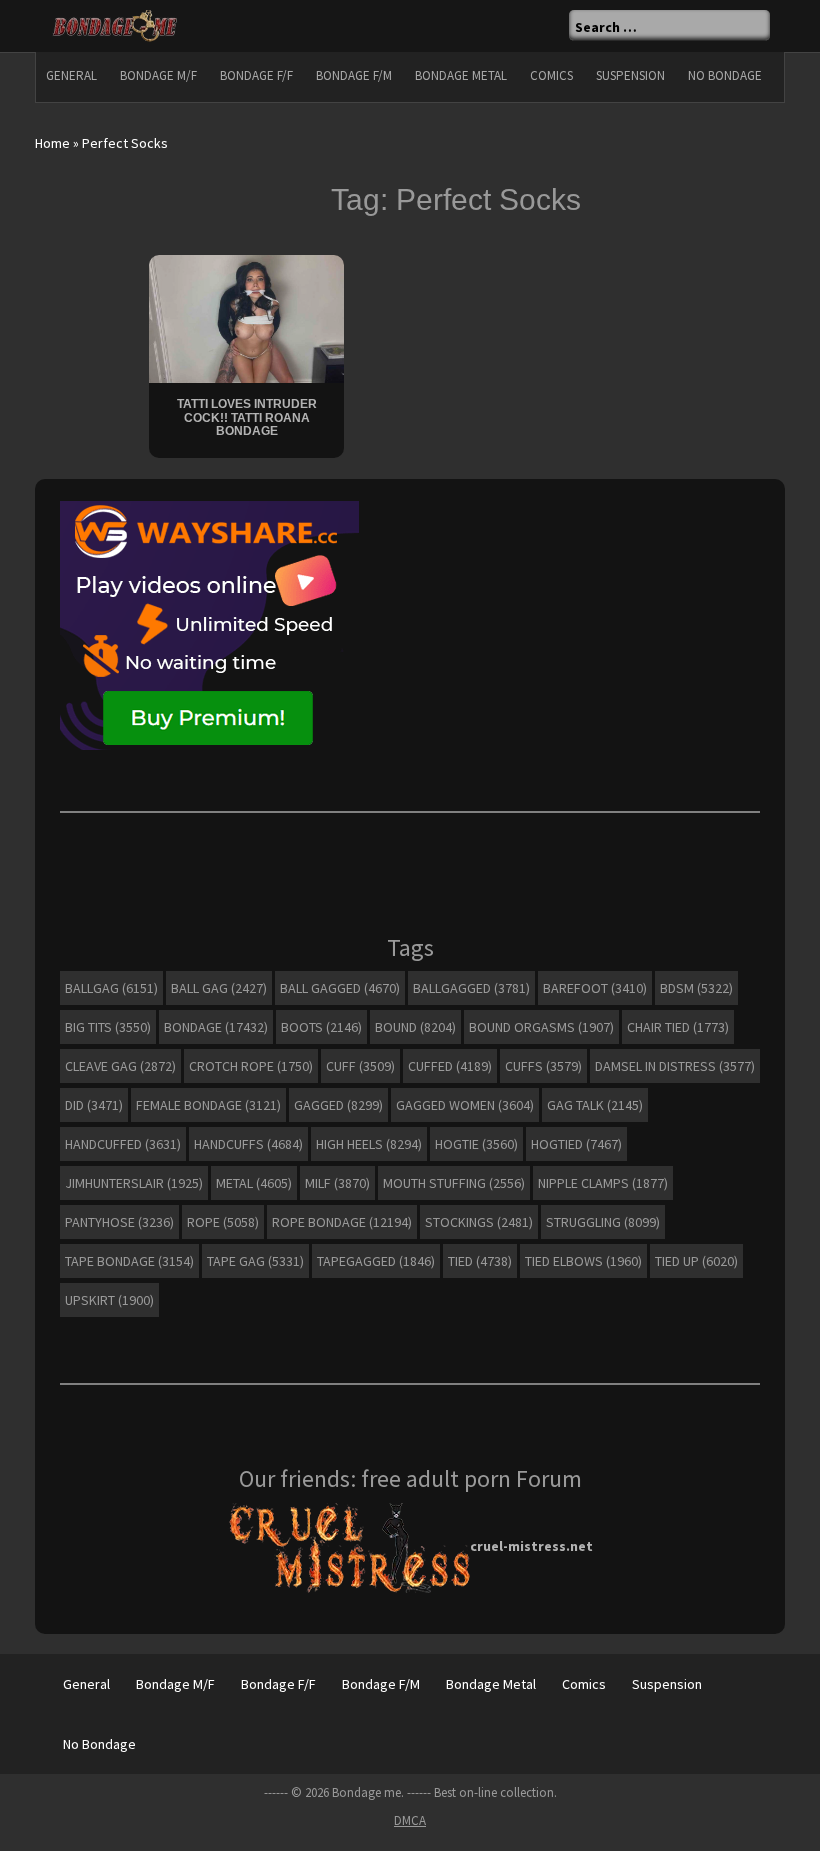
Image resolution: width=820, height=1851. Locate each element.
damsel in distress (675, 1066)
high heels (369, 1144)
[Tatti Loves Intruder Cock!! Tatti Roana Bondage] (246, 317)
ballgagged (471, 988)
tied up (696, 1261)
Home (52, 143)
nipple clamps (603, 1183)
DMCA (410, 1820)
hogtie (476, 1144)
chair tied (678, 1027)
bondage (216, 1027)
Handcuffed (123, 1144)
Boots (321, 1027)
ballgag (111, 988)
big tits (108, 1027)
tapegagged (376, 1261)
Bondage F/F (256, 75)
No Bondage (725, 75)
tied (480, 1261)
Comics (551, 75)
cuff (360, 1066)
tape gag (255, 1261)
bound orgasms (541, 1027)
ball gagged (340, 988)
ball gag (219, 988)
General (71, 75)
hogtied (576, 1144)
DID (94, 1105)
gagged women (465, 1105)
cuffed (450, 1066)
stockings (479, 1222)
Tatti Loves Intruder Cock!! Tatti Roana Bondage (247, 417)
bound (415, 1027)
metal (254, 1183)
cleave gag (120, 1066)
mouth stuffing (454, 1183)
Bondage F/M (354, 75)
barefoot (595, 988)
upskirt (109, 1300)
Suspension (630, 75)
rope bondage (342, 1222)
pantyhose (119, 1222)
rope (223, 1222)
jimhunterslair (134, 1183)
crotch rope (251, 1066)
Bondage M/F (158, 75)
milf (337, 1183)
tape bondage (129, 1261)
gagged (338, 1105)
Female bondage (208, 1105)
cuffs (543, 1066)
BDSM (696, 988)
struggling (603, 1222)
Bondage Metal (461, 75)
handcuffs (248, 1144)
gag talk (595, 1105)
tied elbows (583, 1261)
